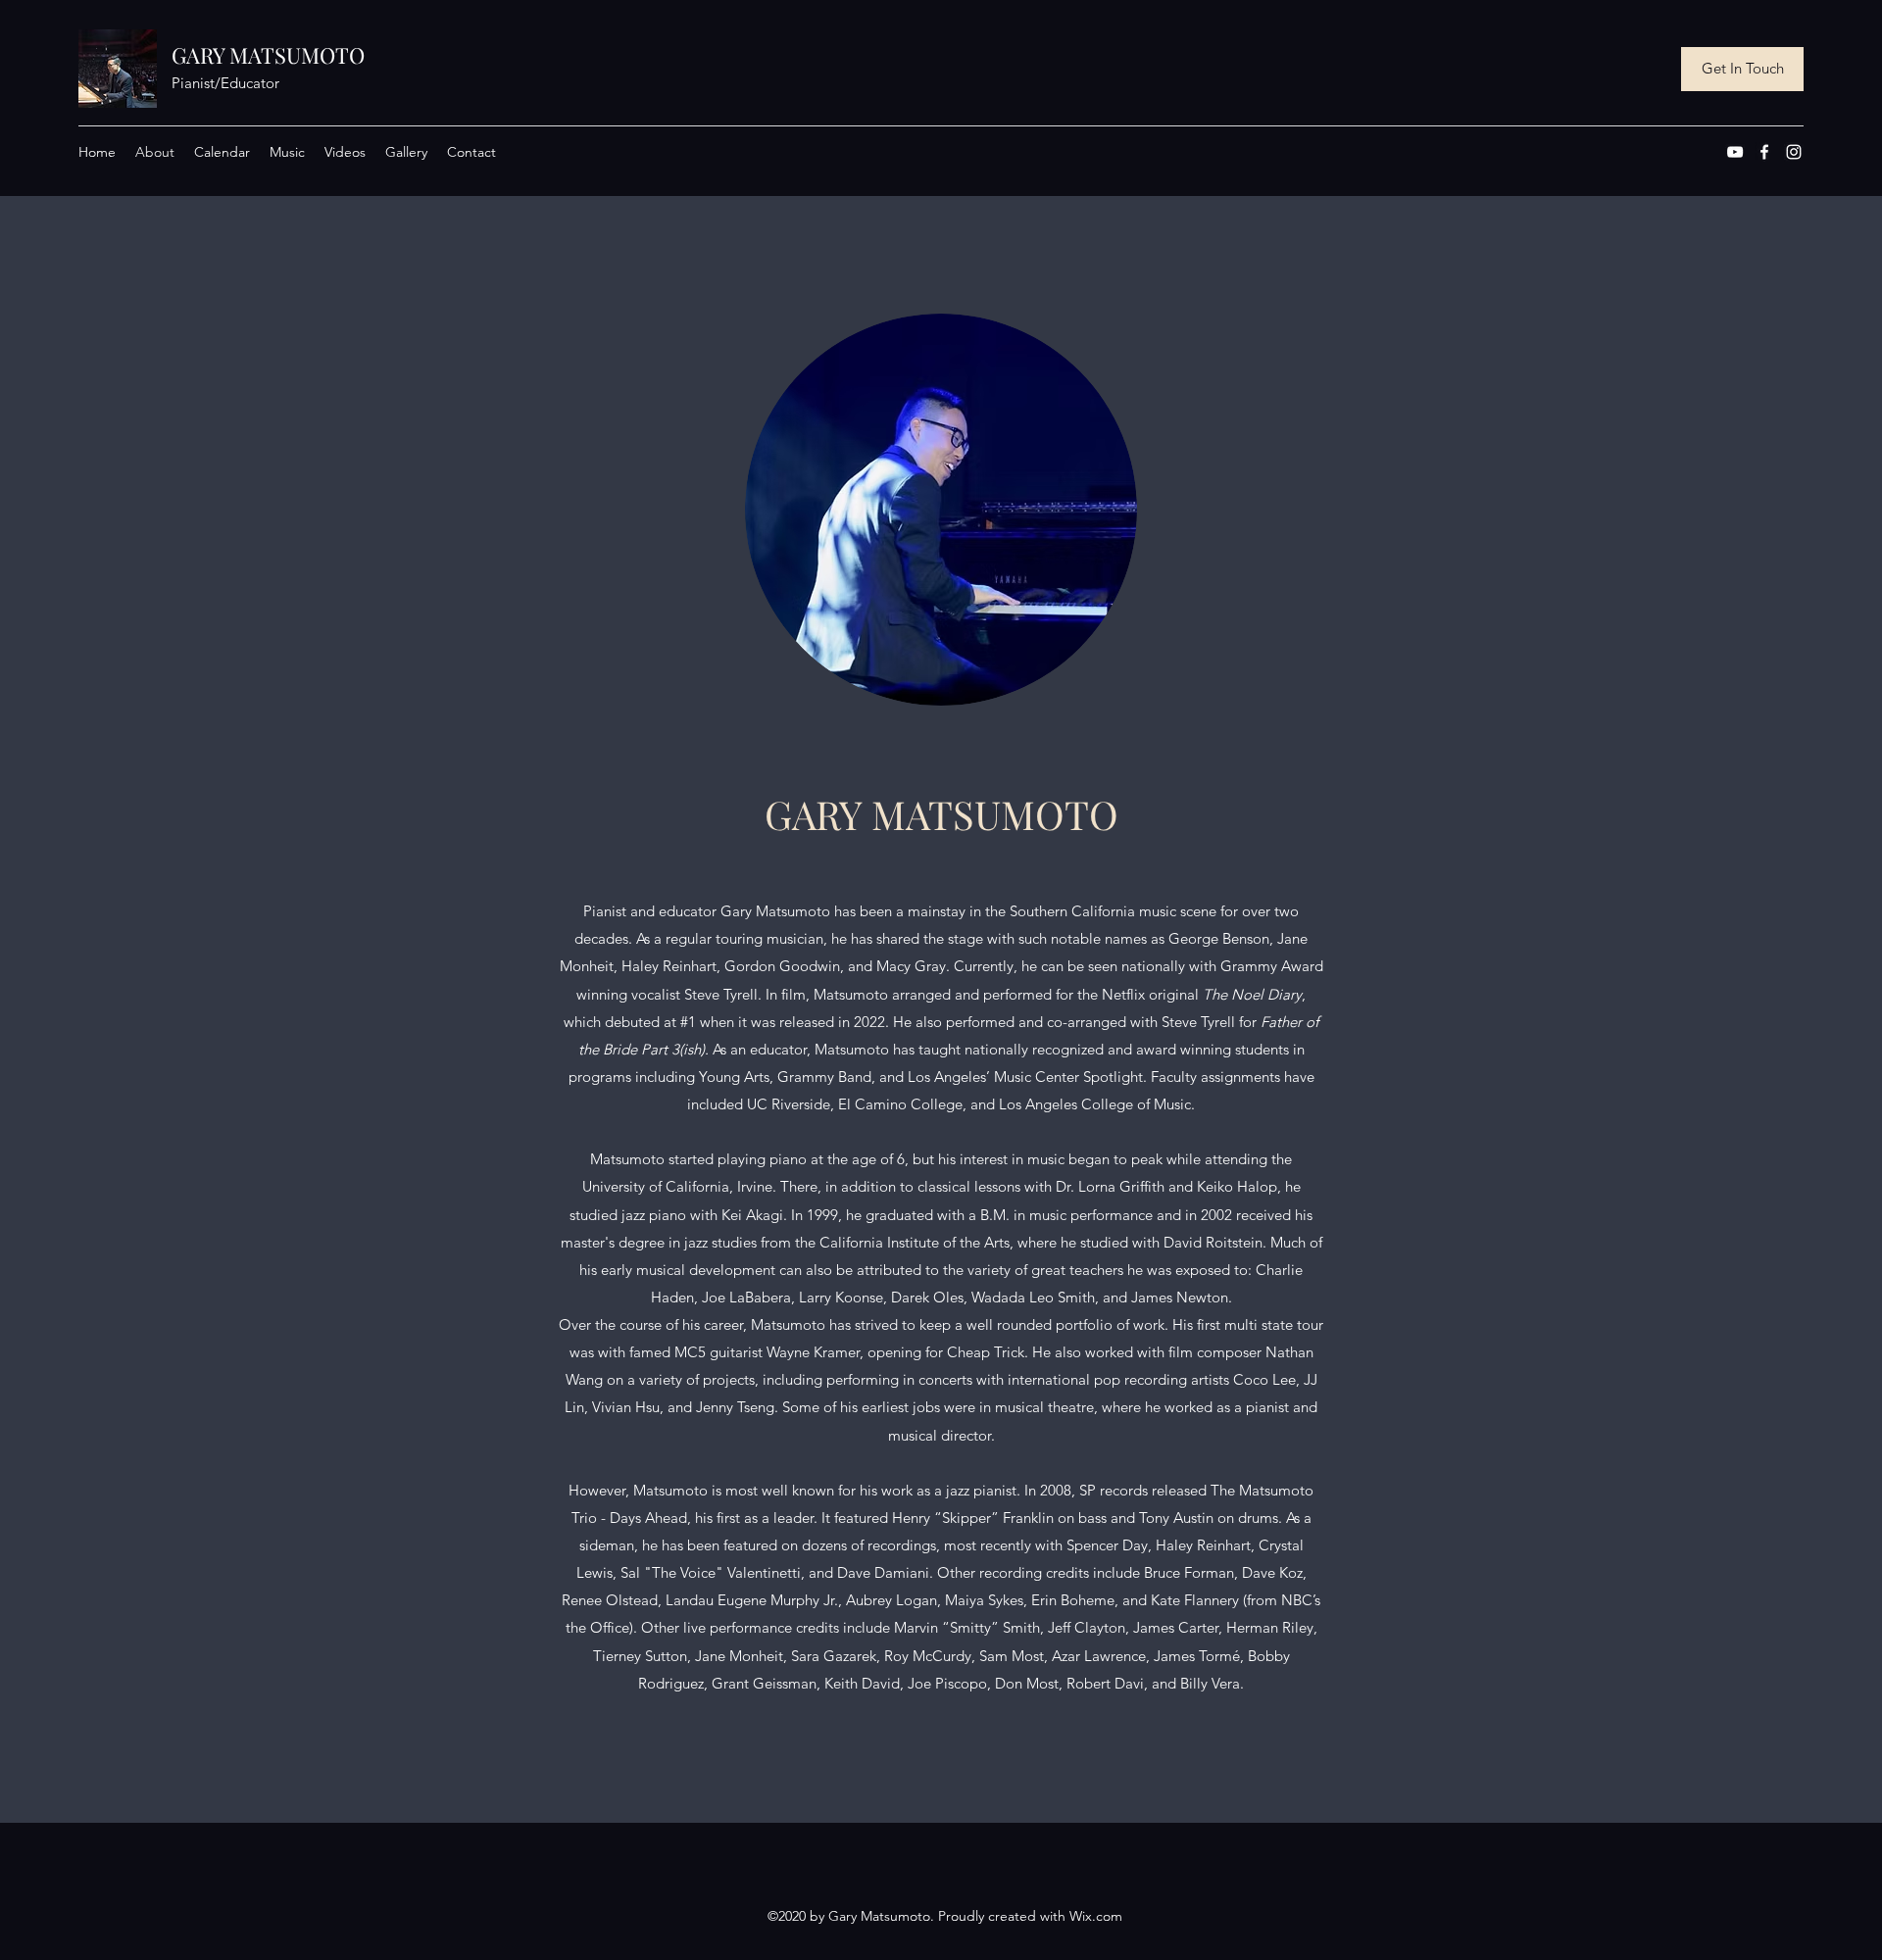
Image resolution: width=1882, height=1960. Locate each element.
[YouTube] (1735, 152)
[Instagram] (1794, 152)
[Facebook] (1764, 152)
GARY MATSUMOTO (268, 55)
